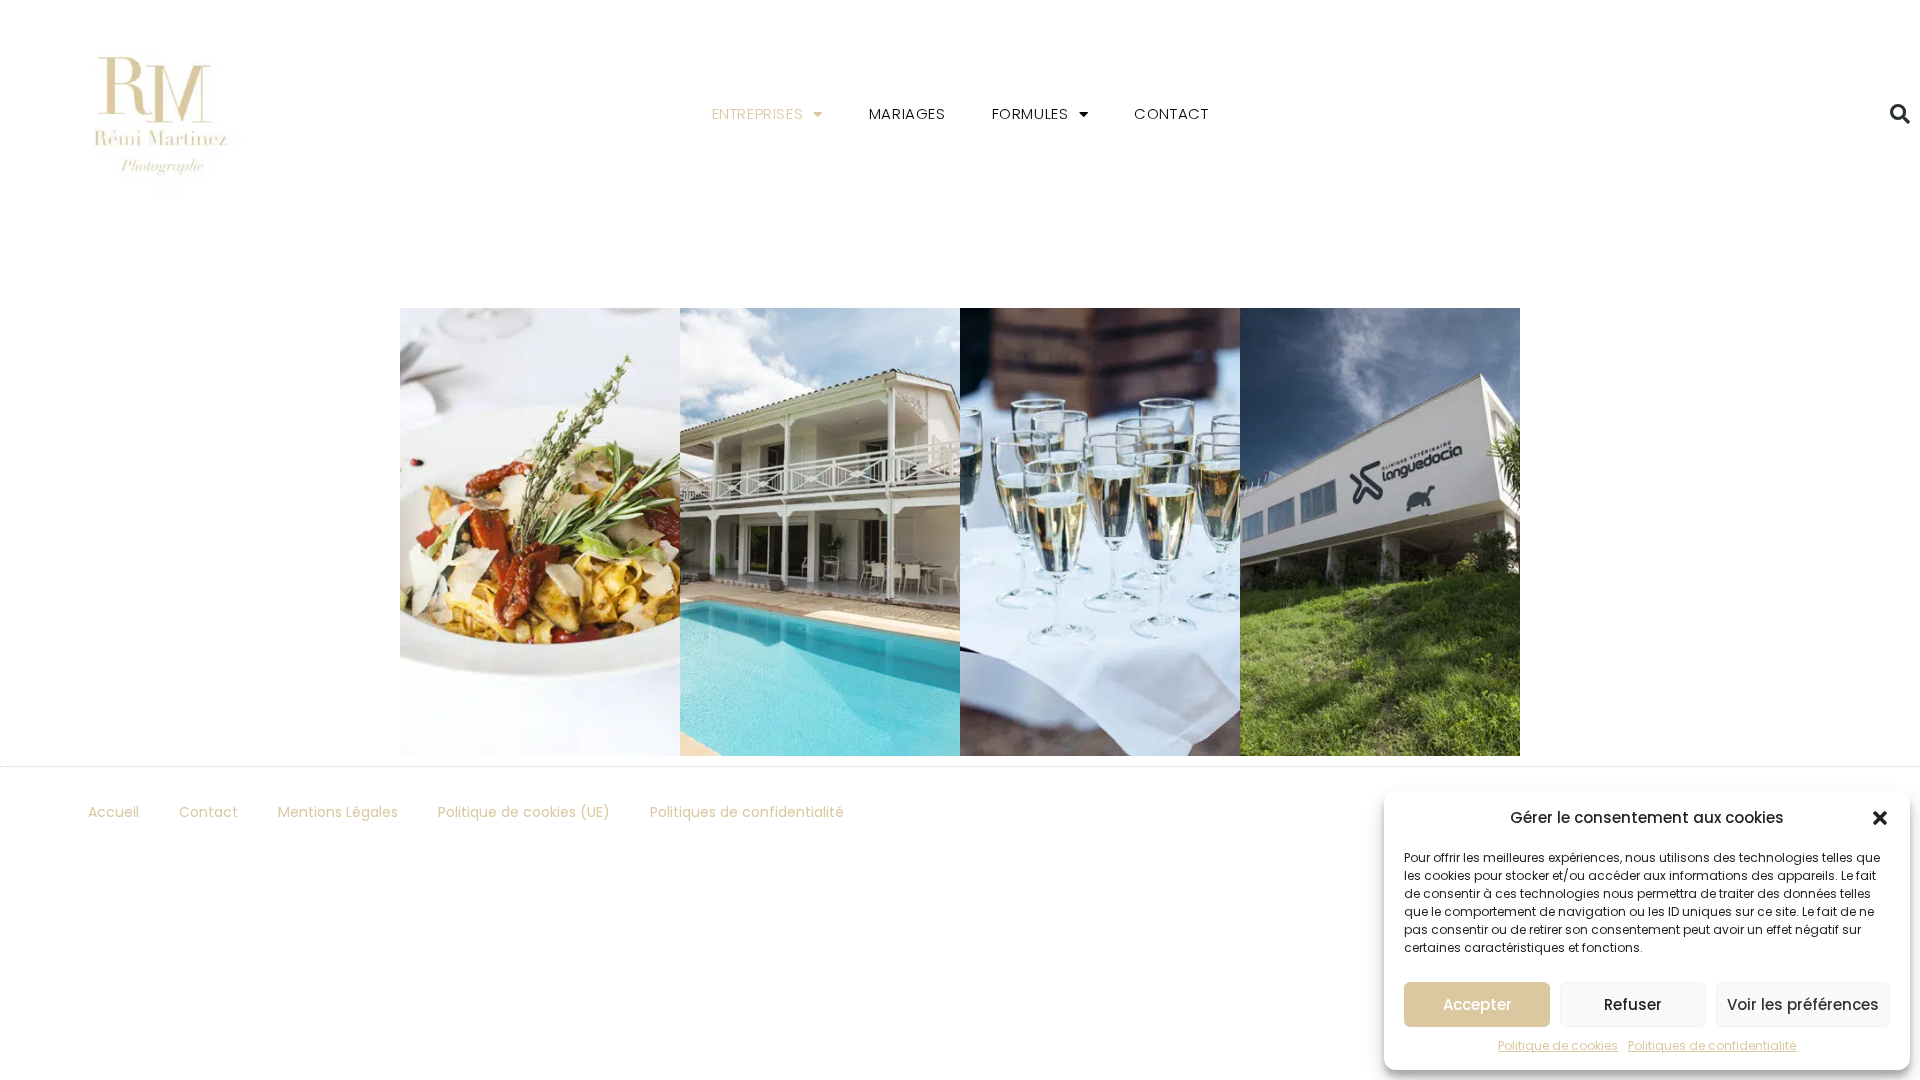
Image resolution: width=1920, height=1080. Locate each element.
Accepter (1477, 1004)
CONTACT (1171, 113)
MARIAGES (907, 113)
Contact (208, 812)
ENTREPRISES (758, 113)
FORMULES (1030, 113)
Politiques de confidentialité (1712, 1045)
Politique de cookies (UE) (524, 812)
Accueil (113, 812)
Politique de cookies (1558, 1045)
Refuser (1633, 1004)
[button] (1880, 818)
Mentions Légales (338, 812)
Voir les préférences (1803, 1004)
